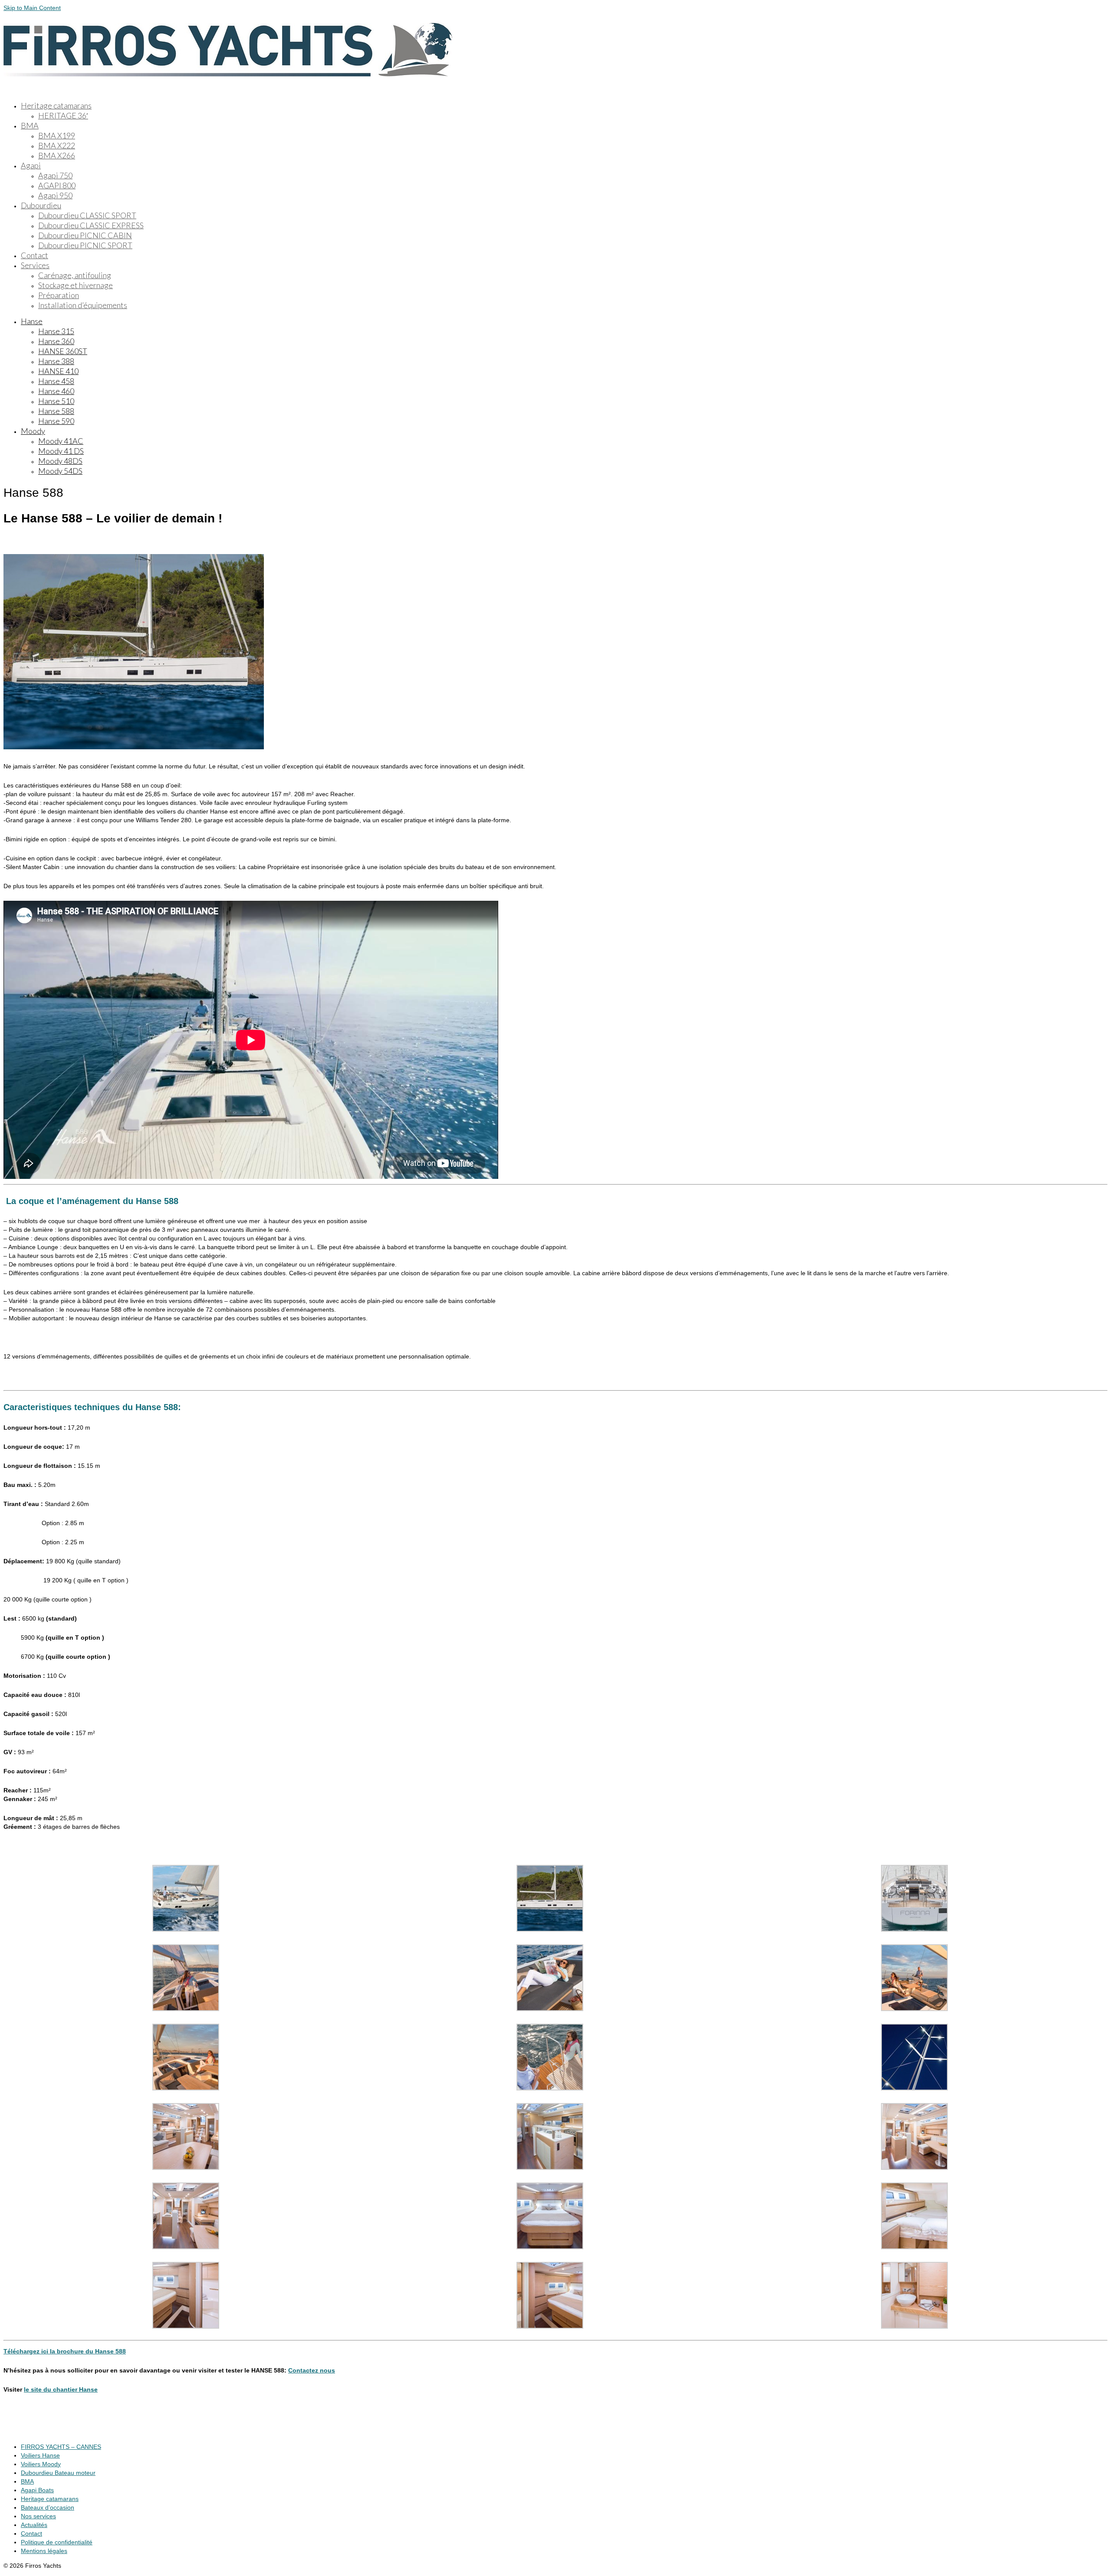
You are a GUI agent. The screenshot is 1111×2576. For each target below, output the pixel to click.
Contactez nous (312, 2370)
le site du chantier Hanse (61, 2389)
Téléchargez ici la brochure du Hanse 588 (65, 2351)
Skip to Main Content (32, 8)
